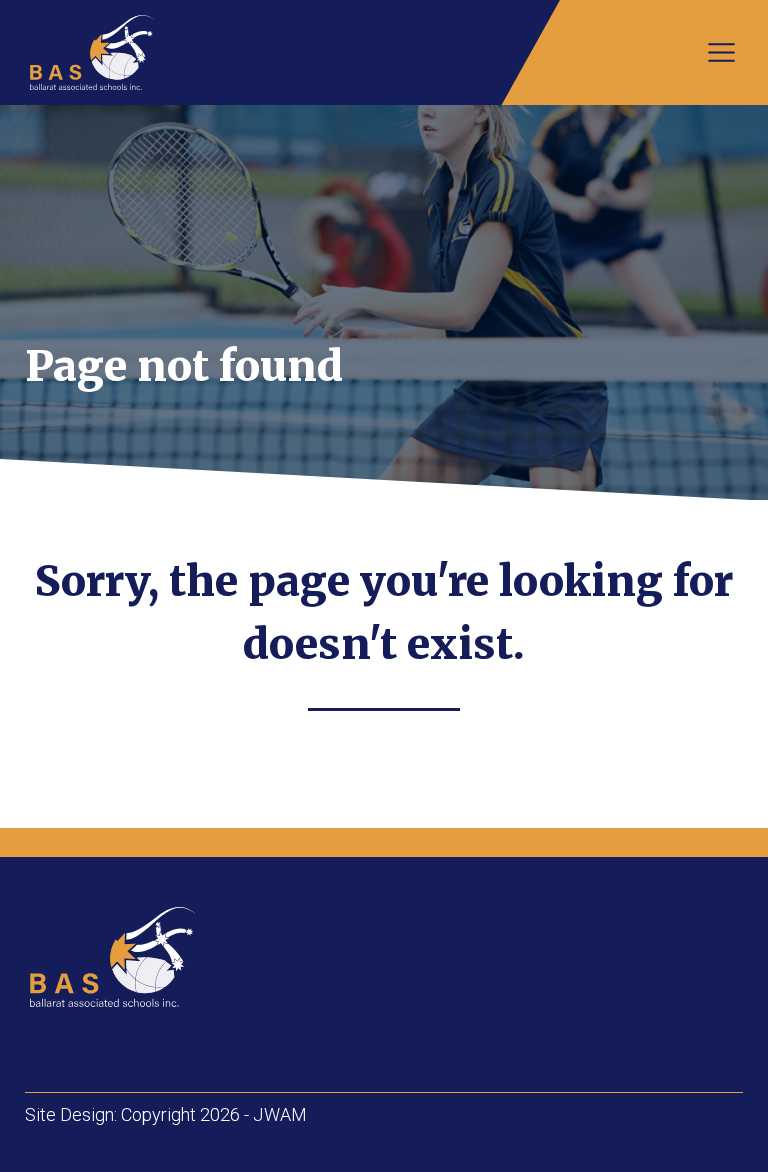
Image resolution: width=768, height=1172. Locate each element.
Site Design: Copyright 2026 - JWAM (166, 1114)
